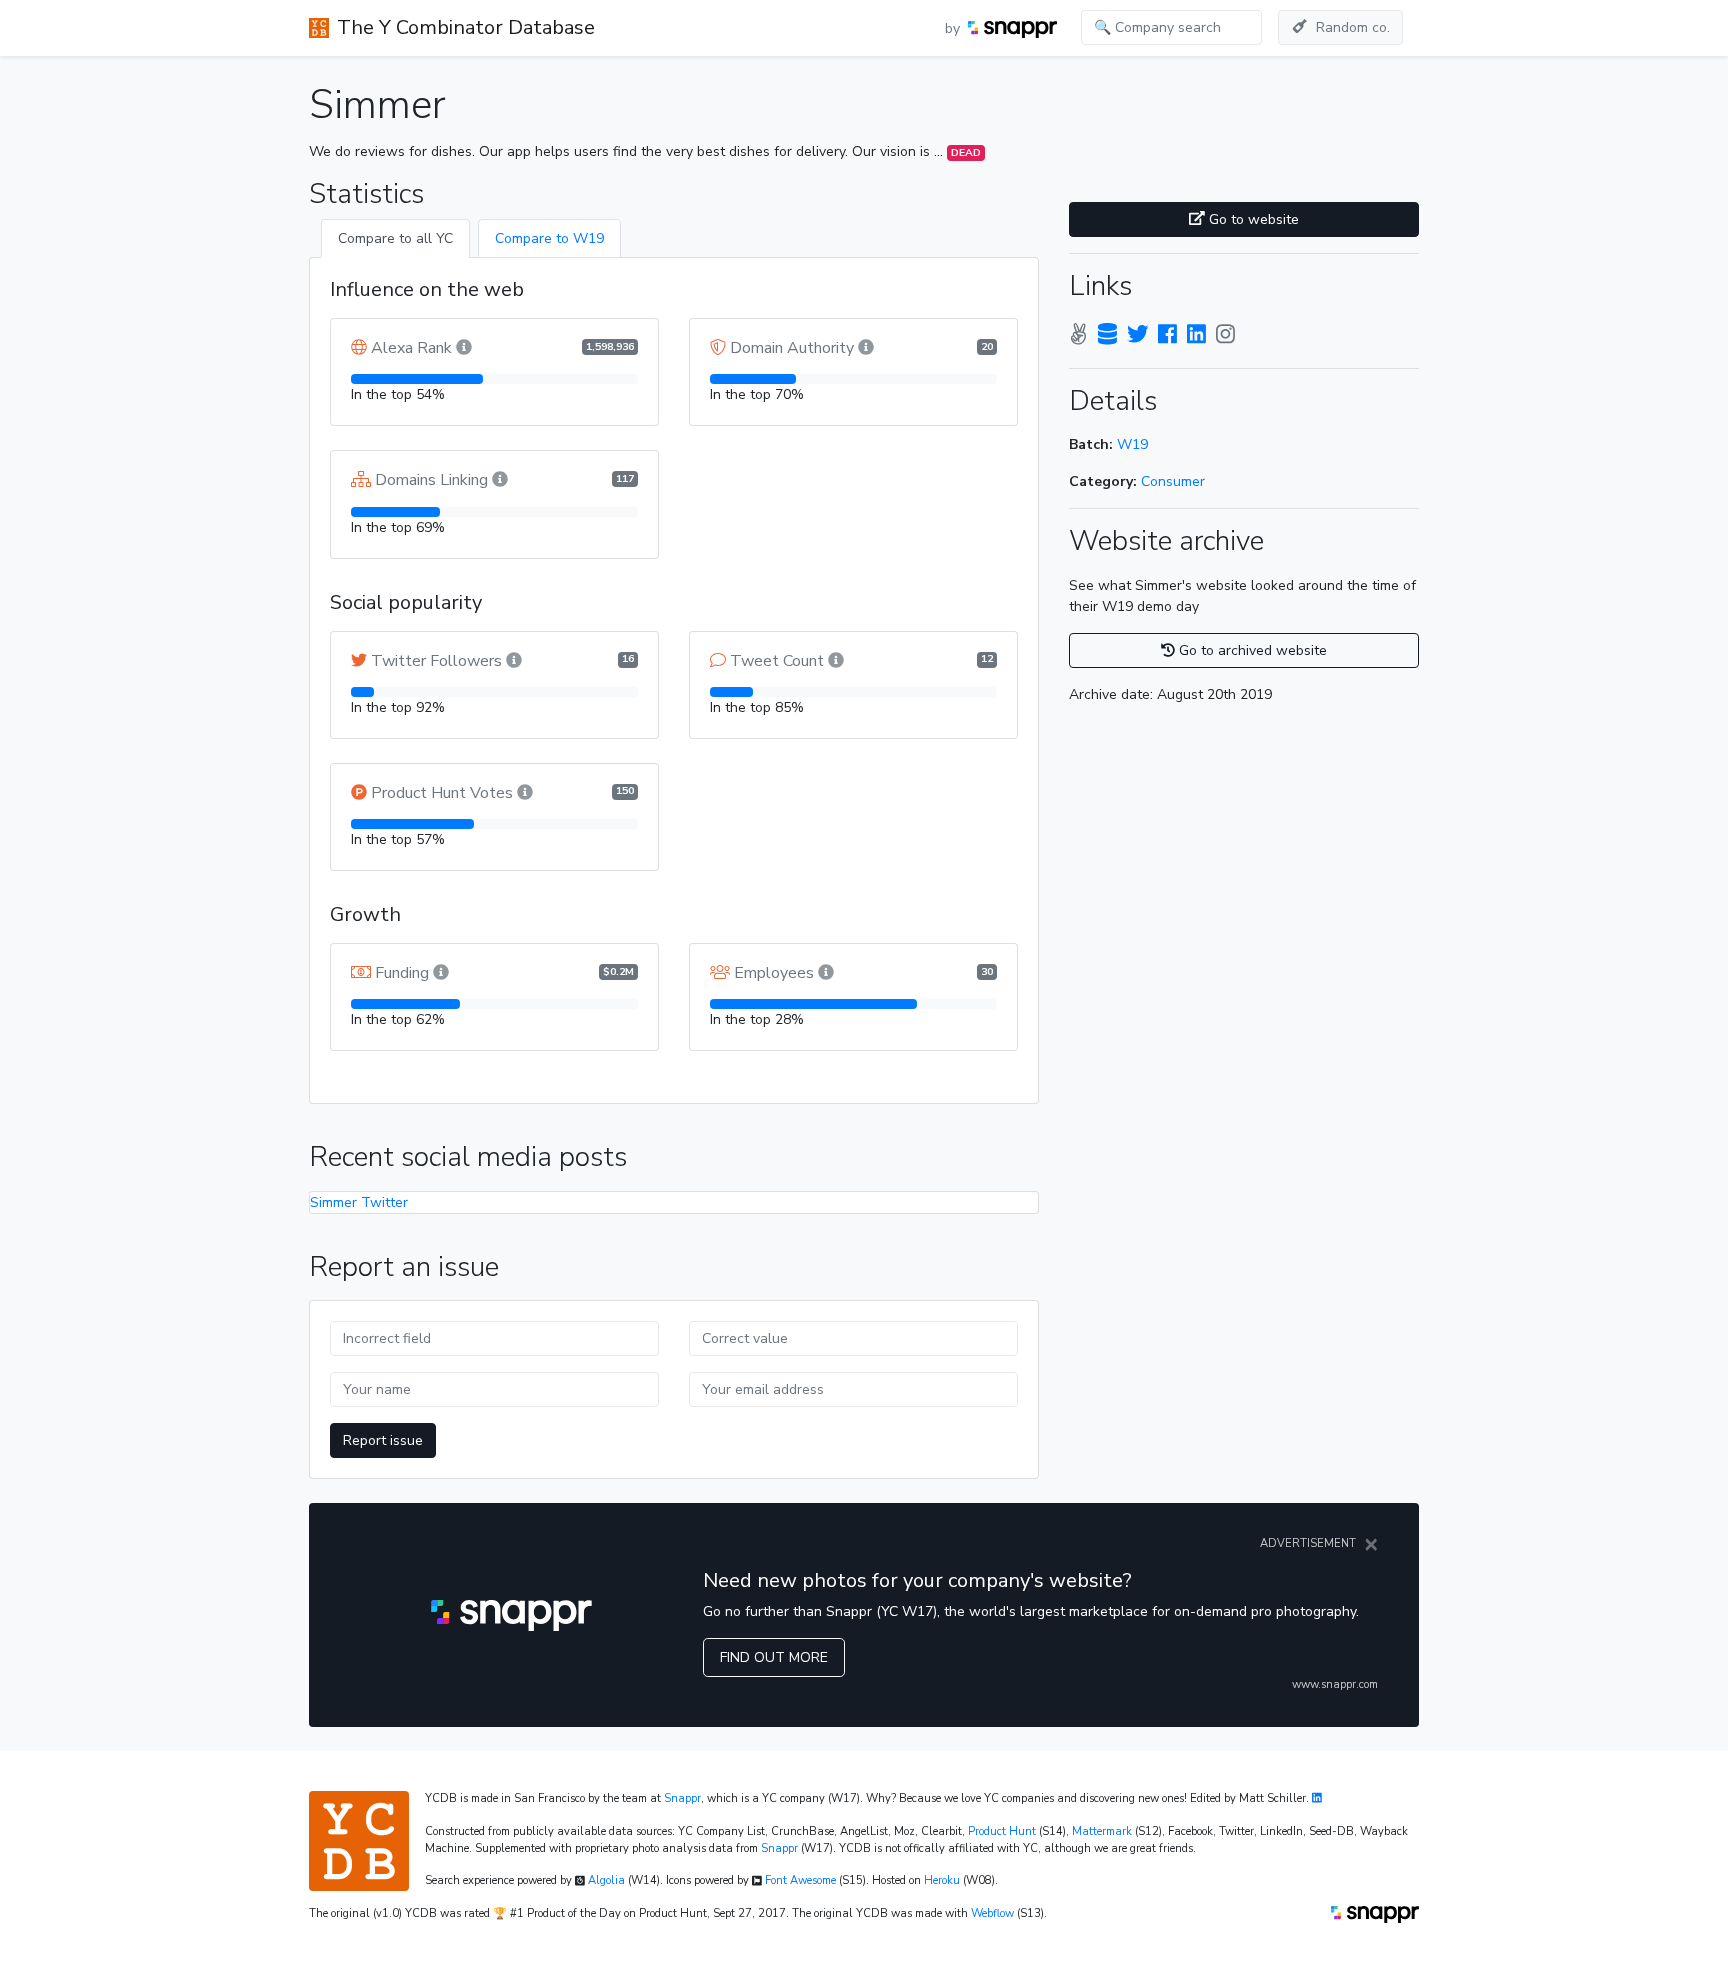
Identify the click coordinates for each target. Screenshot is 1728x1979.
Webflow (992, 1913)
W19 (1132, 444)
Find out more (774, 1657)
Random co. (1353, 27)
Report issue (383, 1440)
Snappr (682, 1798)
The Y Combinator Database (466, 27)
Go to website (1252, 219)
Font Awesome (800, 1880)
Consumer (1173, 481)
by (954, 28)
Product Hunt (1002, 1831)
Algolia (606, 1880)
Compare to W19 (549, 238)
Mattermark (1102, 1831)
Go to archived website (1251, 650)
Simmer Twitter (359, 1202)
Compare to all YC (395, 238)
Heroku (942, 1880)
